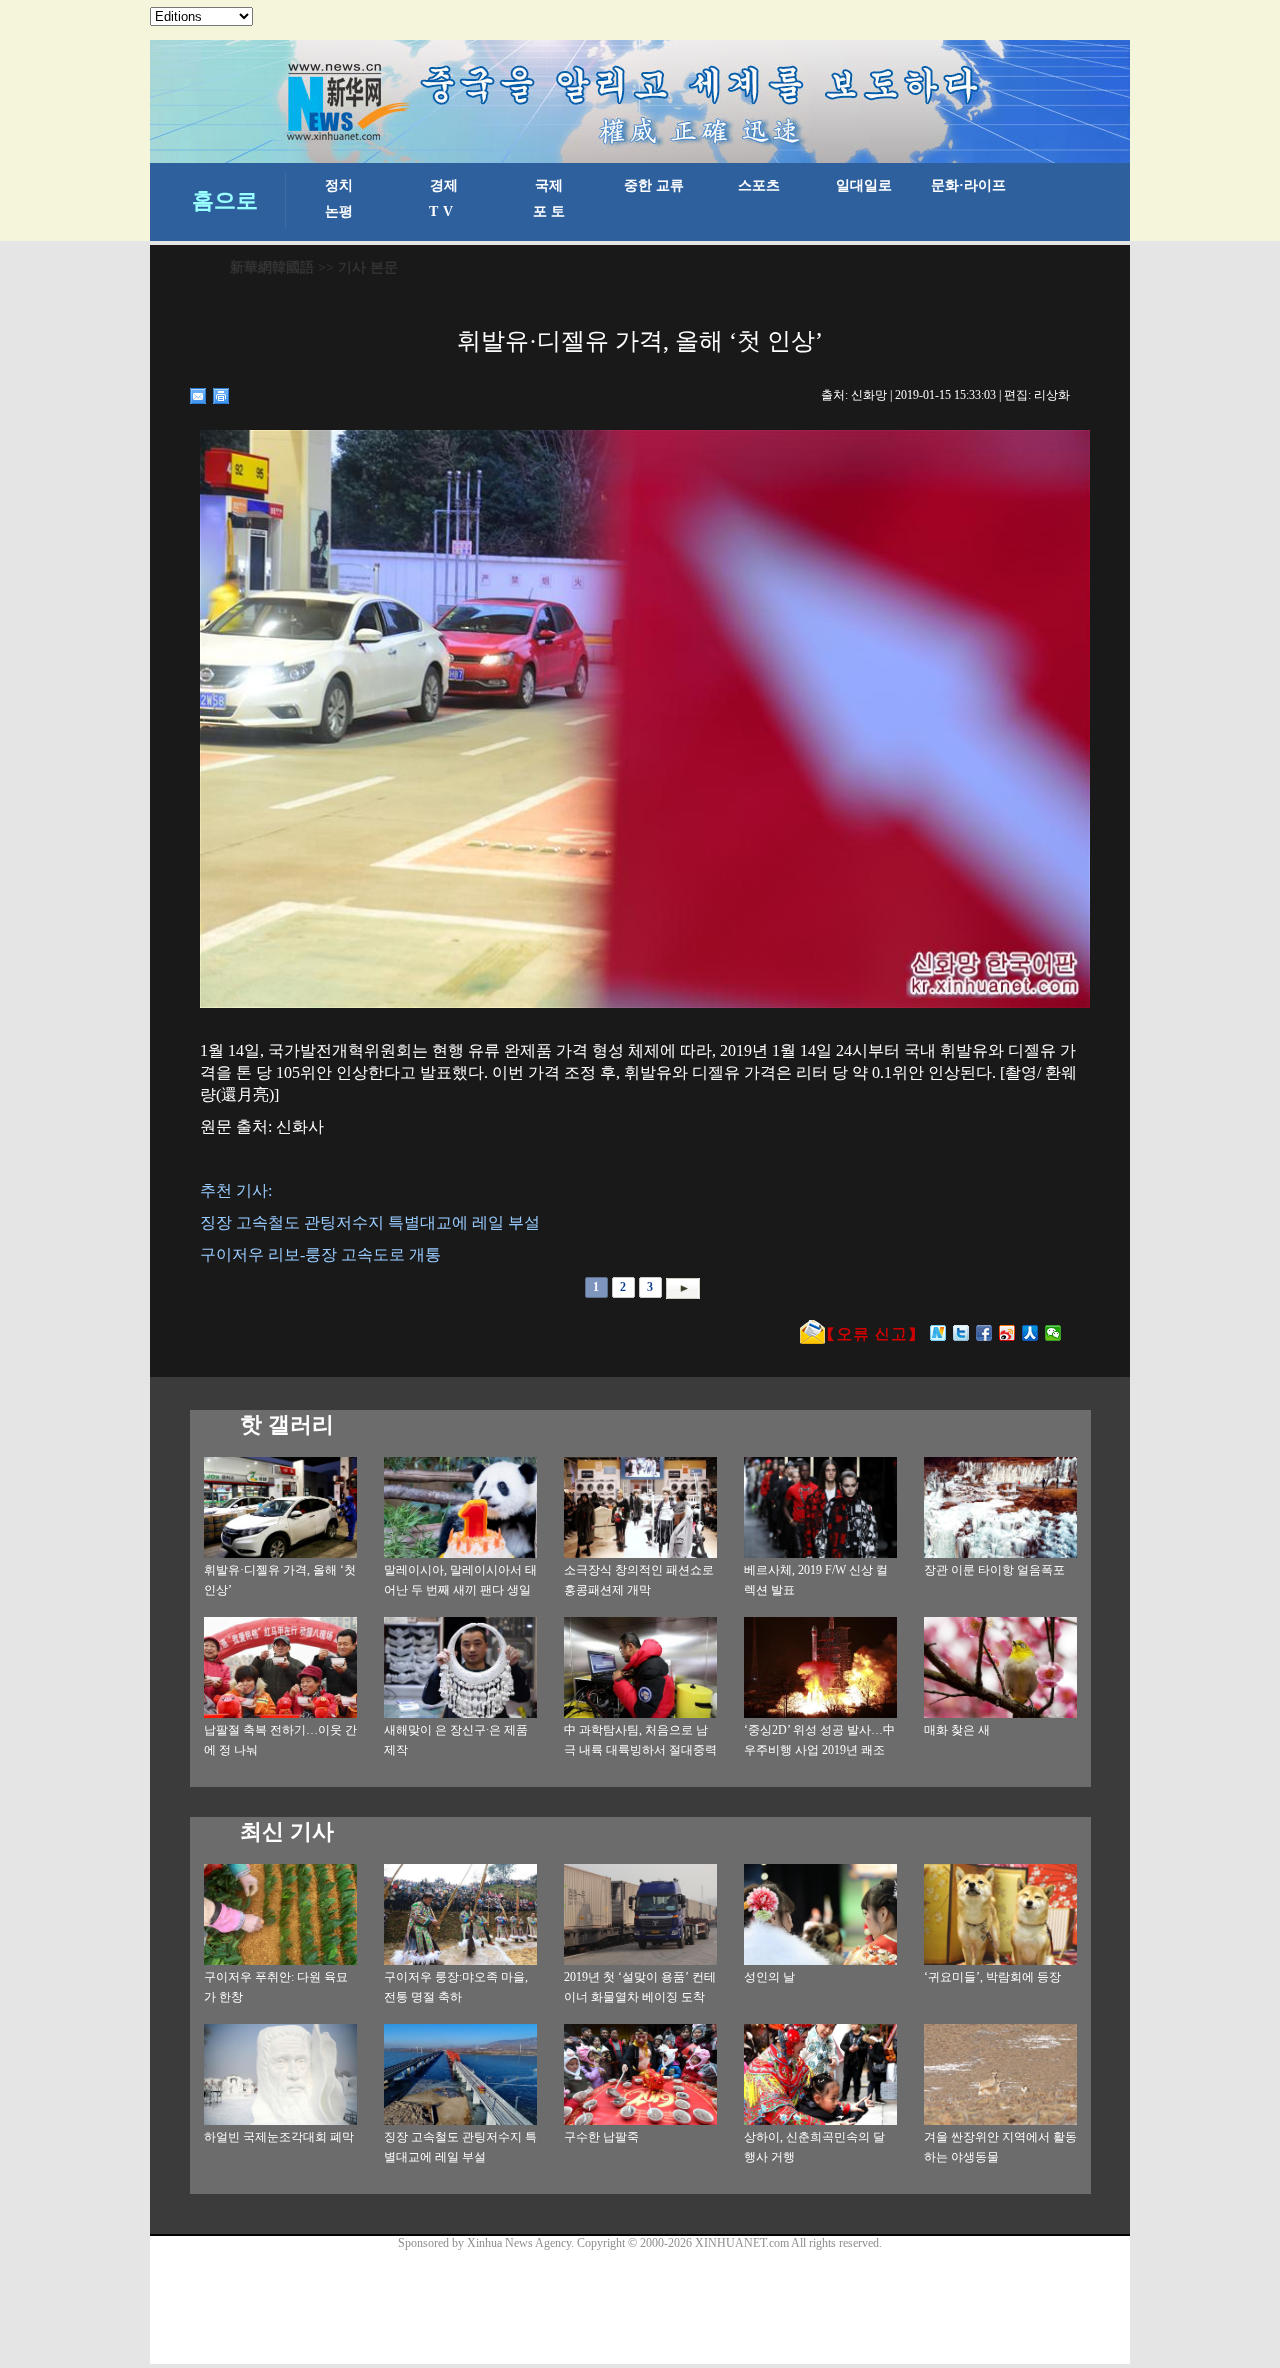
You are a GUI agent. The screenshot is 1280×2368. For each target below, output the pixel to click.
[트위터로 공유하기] (961, 1333)
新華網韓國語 (272, 267)
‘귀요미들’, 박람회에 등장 (992, 1977)
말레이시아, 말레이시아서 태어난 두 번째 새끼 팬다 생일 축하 (460, 1590)
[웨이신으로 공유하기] (1053, 1333)
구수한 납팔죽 (601, 2137)
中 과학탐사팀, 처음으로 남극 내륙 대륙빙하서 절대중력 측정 (640, 1750)
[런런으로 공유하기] (1030, 1333)
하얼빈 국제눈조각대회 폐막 (279, 2137)
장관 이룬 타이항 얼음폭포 (994, 1570)
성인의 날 (769, 1977)
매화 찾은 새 (957, 1730)
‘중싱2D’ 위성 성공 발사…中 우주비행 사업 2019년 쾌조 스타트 (819, 1750)
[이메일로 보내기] (198, 396)
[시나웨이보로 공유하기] (1007, 1333)
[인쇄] (221, 396)
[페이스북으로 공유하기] (984, 1333)
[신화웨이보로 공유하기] (938, 1333)
